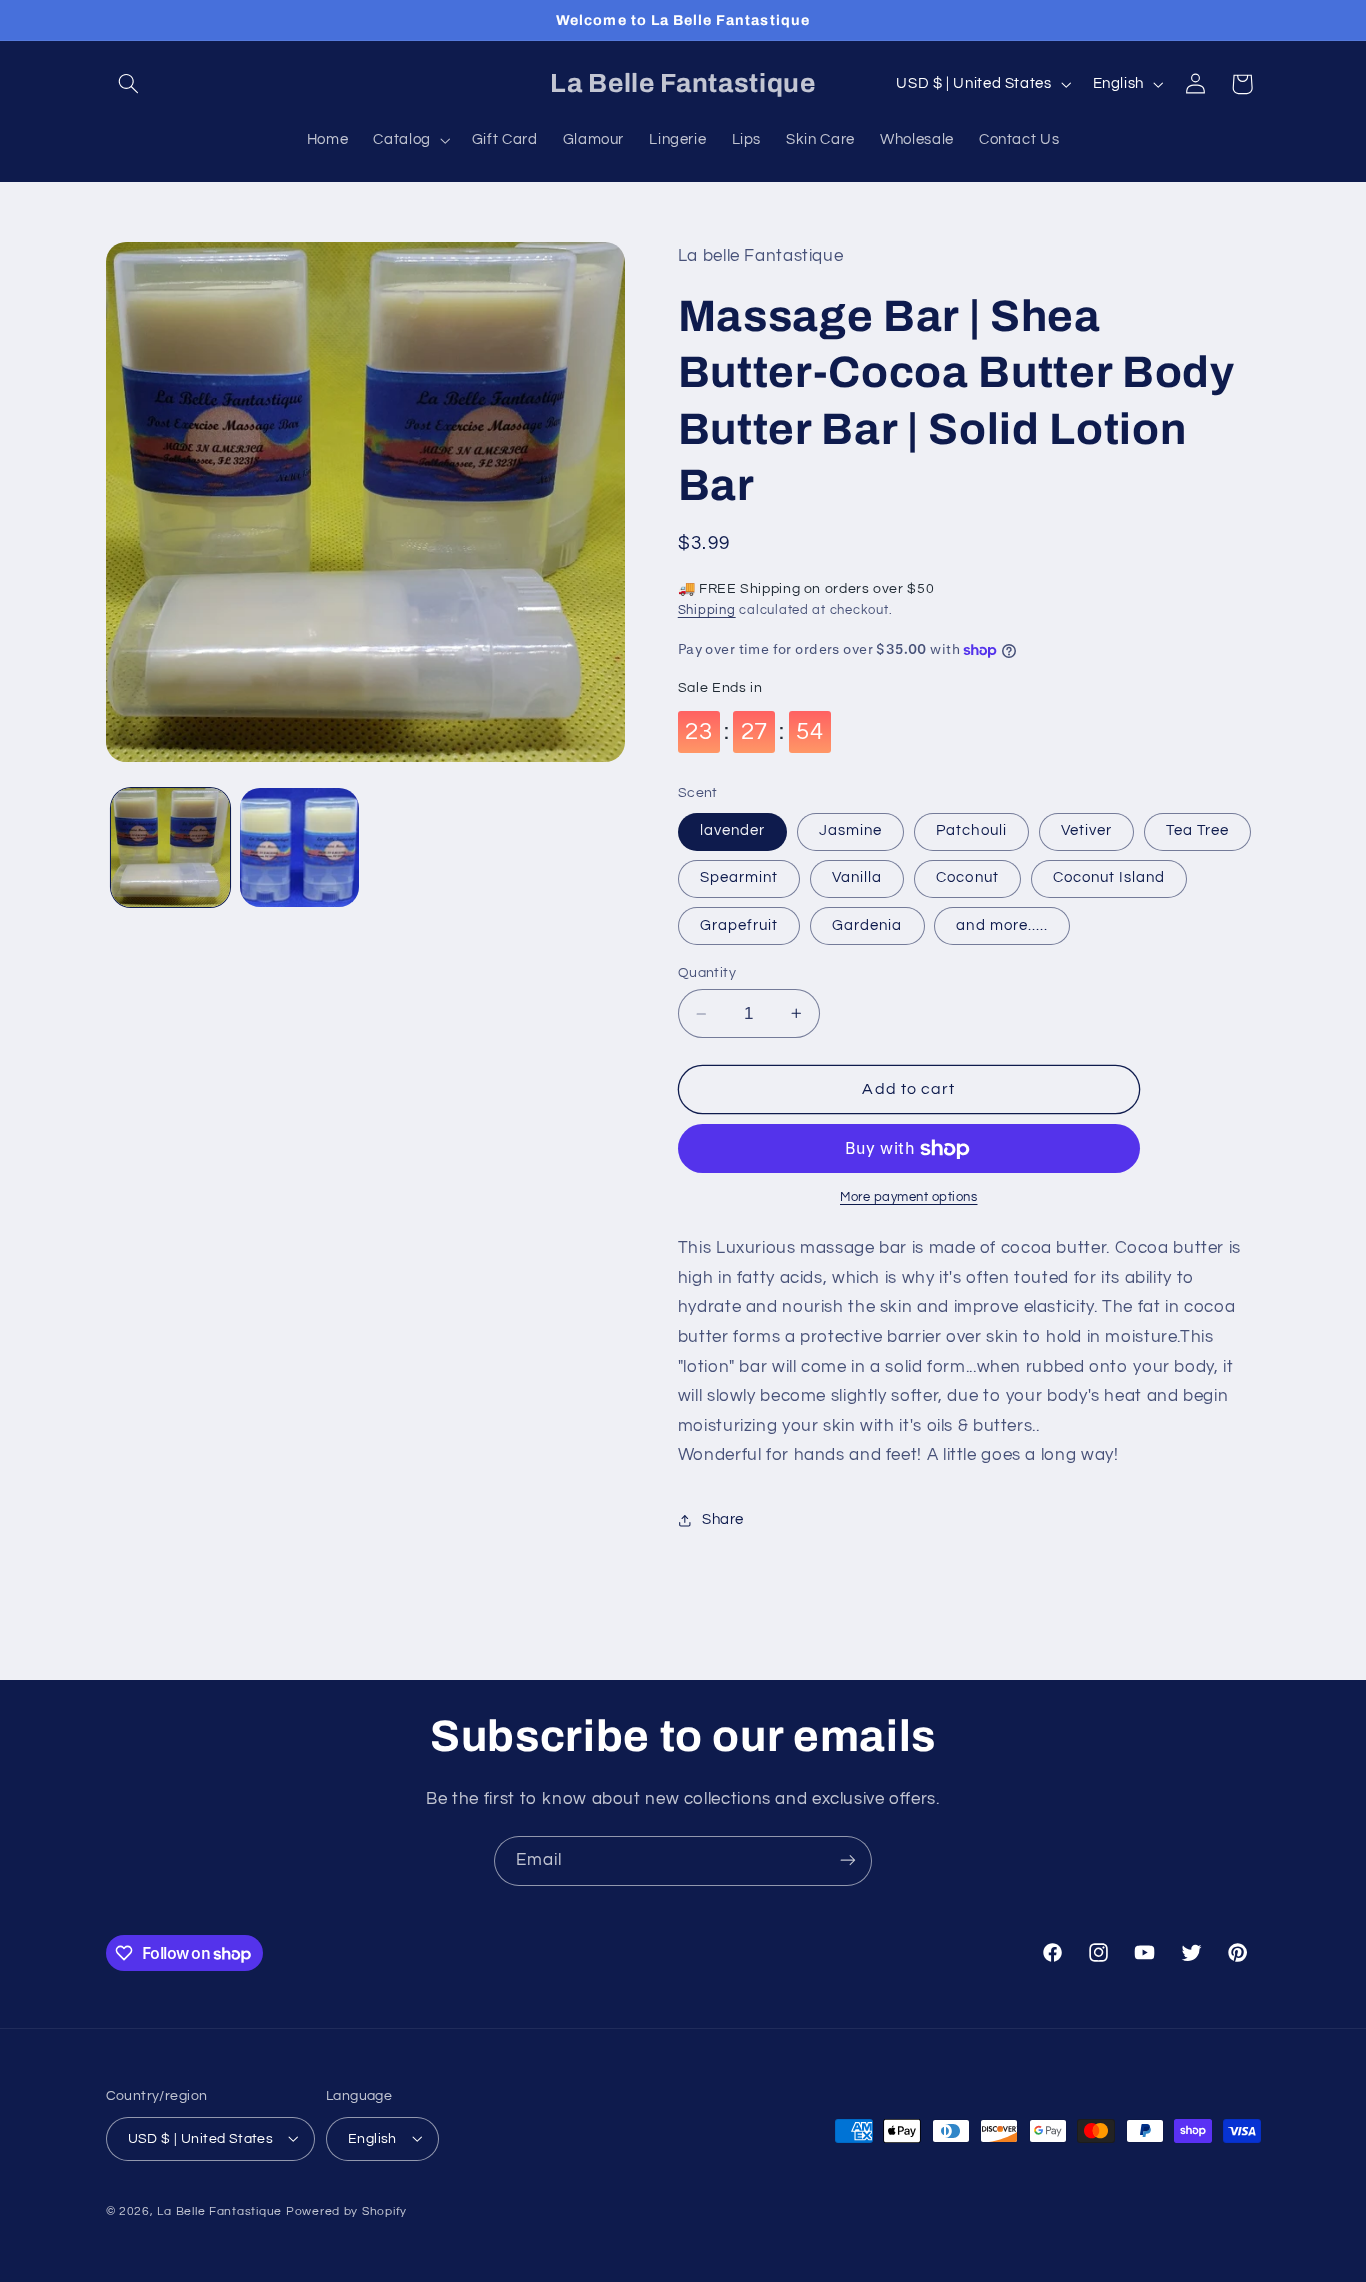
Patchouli (971, 830)
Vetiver (1086, 830)
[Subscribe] (848, 1860)
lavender (732, 830)
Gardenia (867, 925)
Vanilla (857, 877)
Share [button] (723, 1519)
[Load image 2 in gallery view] (299, 847)
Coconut (967, 877)
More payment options (909, 1197)
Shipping (707, 610)
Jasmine (850, 830)
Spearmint (739, 877)
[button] (129, 84)
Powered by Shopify (346, 2210)
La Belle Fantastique (221, 2210)
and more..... (1002, 925)
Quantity (707, 973)
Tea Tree (1197, 830)
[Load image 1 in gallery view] (170, 847)
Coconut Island (1109, 877)
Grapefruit (739, 925)
